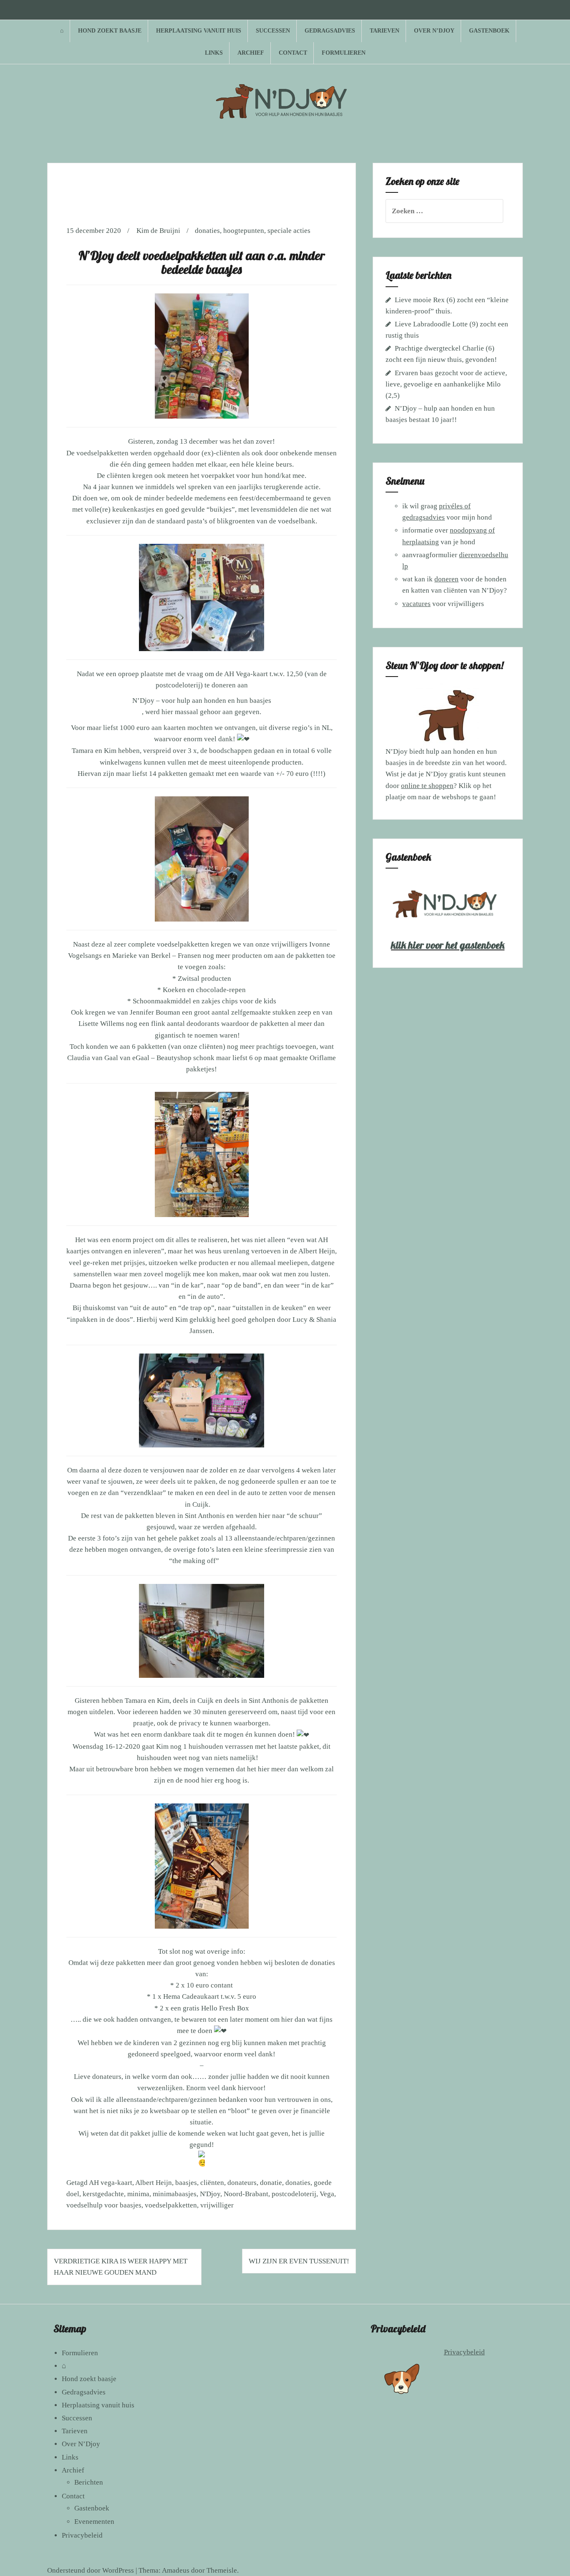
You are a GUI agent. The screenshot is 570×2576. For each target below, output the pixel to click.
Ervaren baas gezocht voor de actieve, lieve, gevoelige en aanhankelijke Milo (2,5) (446, 384)
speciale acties (289, 231)
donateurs (242, 2183)
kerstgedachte (103, 2194)
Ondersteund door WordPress (91, 2570)
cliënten (212, 2183)
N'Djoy (210, 2194)
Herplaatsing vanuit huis (199, 31)
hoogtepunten (244, 231)
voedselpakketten (171, 2205)
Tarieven (385, 31)
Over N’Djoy (434, 31)
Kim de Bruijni (158, 231)
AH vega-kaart (111, 2183)
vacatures (416, 604)
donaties (207, 231)
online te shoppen (427, 786)
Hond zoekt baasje (110, 31)
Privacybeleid (82, 2535)
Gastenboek (489, 31)
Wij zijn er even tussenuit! (299, 2261)
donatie (271, 2183)
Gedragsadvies (330, 31)
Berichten (89, 2482)
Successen (273, 31)
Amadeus (176, 2570)
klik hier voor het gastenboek (448, 945)
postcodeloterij (294, 2194)
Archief (251, 53)
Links (214, 53)
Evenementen (94, 2522)
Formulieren (344, 53)
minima (138, 2194)
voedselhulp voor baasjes (104, 2205)
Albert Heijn (154, 2183)
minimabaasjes (175, 2194)
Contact (293, 53)
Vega (327, 2194)
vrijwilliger (217, 2205)
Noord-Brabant (246, 2194)
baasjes (186, 2183)
